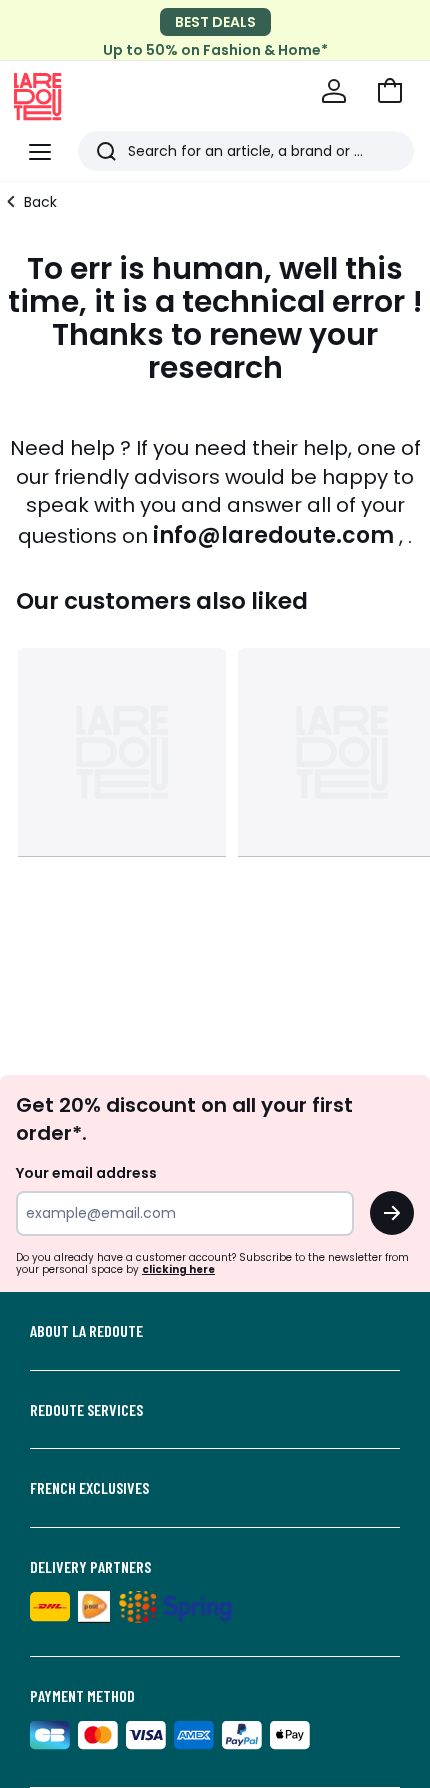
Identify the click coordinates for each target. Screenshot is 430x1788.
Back (40, 202)
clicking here (178, 1269)
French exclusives (89, 1488)
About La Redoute (86, 1331)
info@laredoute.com (273, 535)
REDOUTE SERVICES (86, 1410)
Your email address (86, 1173)
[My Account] (334, 91)
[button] (390, 91)
